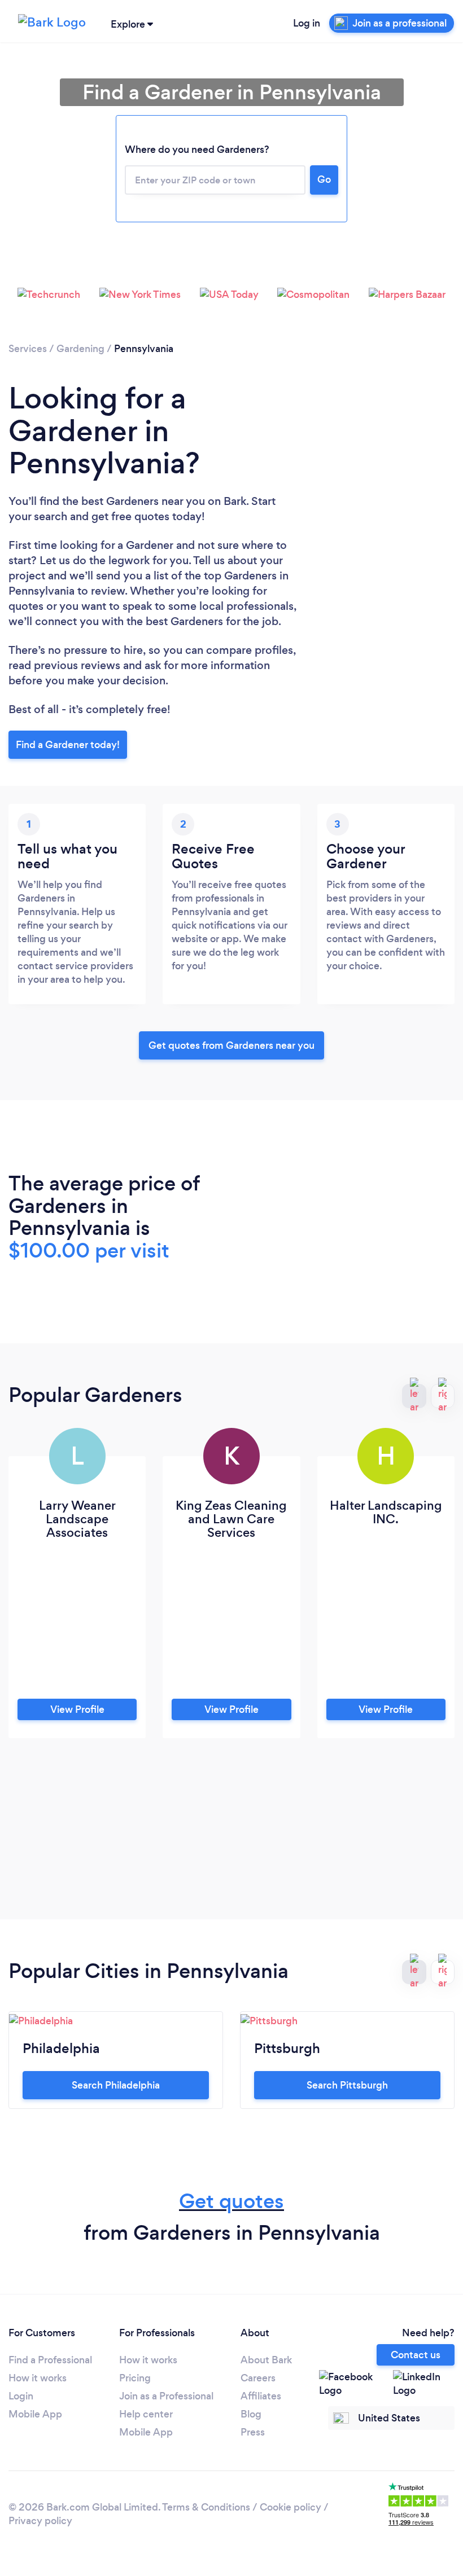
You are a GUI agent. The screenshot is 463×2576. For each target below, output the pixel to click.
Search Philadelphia (116, 2085)
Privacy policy (40, 2521)
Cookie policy (291, 2507)
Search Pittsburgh (347, 2085)
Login (21, 2396)
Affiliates (261, 2396)
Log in (307, 23)
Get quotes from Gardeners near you (231, 1045)
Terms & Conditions (206, 2507)
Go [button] (324, 179)
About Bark (266, 2360)
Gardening (80, 349)
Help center (146, 2414)
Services (28, 349)
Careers (258, 2378)
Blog (251, 2414)
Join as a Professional (166, 2396)
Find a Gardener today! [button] (68, 745)
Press (253, 2432)
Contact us (416, 2355)
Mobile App (35, 2414)
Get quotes (231, 2201)
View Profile (77, 1709)
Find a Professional (50, 2360)
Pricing (135, 2378)
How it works (38, 2378)
